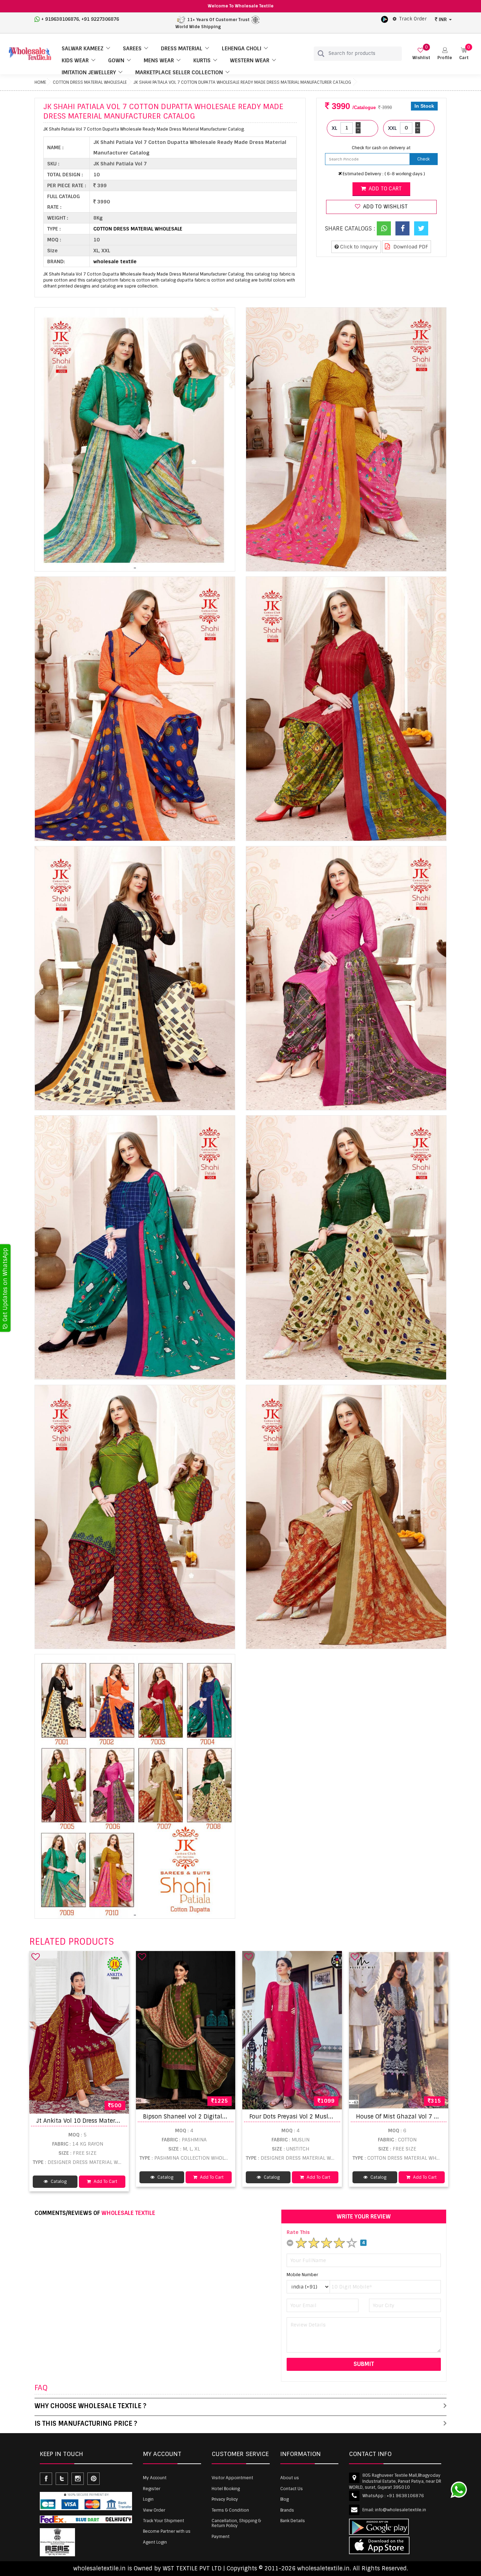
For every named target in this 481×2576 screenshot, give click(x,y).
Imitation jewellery (89, 72)
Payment (221, 2537)
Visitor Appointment (232, 2478)
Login (148, 2499)
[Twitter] (421, 228)
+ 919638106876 (60, 19)
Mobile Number (302, 2275)
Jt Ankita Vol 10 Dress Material (79, 2121)
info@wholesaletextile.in (401, 2510)
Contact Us (292, 2489)
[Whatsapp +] (384, 228)
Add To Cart (105, 2182)
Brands (287, 2510)
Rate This (298, 2232)
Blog (285, 2499)
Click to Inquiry (358, 247)
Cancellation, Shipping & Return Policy (236, 2523)
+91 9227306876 (100, 19)
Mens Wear (159, 61)
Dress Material (182, 49)
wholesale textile (115, 261)
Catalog (58, 2182)
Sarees (132, 49)
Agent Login (155, 2542)
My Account (155, 2478)
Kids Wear (75, 61)
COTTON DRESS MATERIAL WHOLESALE (90, 82)
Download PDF (410, 247)
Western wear (250, 61)
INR (443, 19)
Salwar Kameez (83, 49)
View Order (154, 2510)
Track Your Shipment (164, 2521)
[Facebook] (402, 228)
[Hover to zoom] (135, 440)
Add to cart (385, 189)
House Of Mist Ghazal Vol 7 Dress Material (415, 2117)
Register (152, 2489)
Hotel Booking (226, 2489)
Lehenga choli (242, 49)
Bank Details (293, 2521)
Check (423, 159)
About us (290, 2478)
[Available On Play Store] (385, 19)
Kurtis (202, 61)
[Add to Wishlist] (36, 1957)
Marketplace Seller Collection (179, 72)
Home (40, 82)
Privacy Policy (225, 2499)
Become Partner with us (167, 2531)
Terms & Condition (230, 2510)
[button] (445, 54)
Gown (116, 61)
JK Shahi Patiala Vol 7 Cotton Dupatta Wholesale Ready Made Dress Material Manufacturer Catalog (242, 82)
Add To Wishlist (385, 207)
